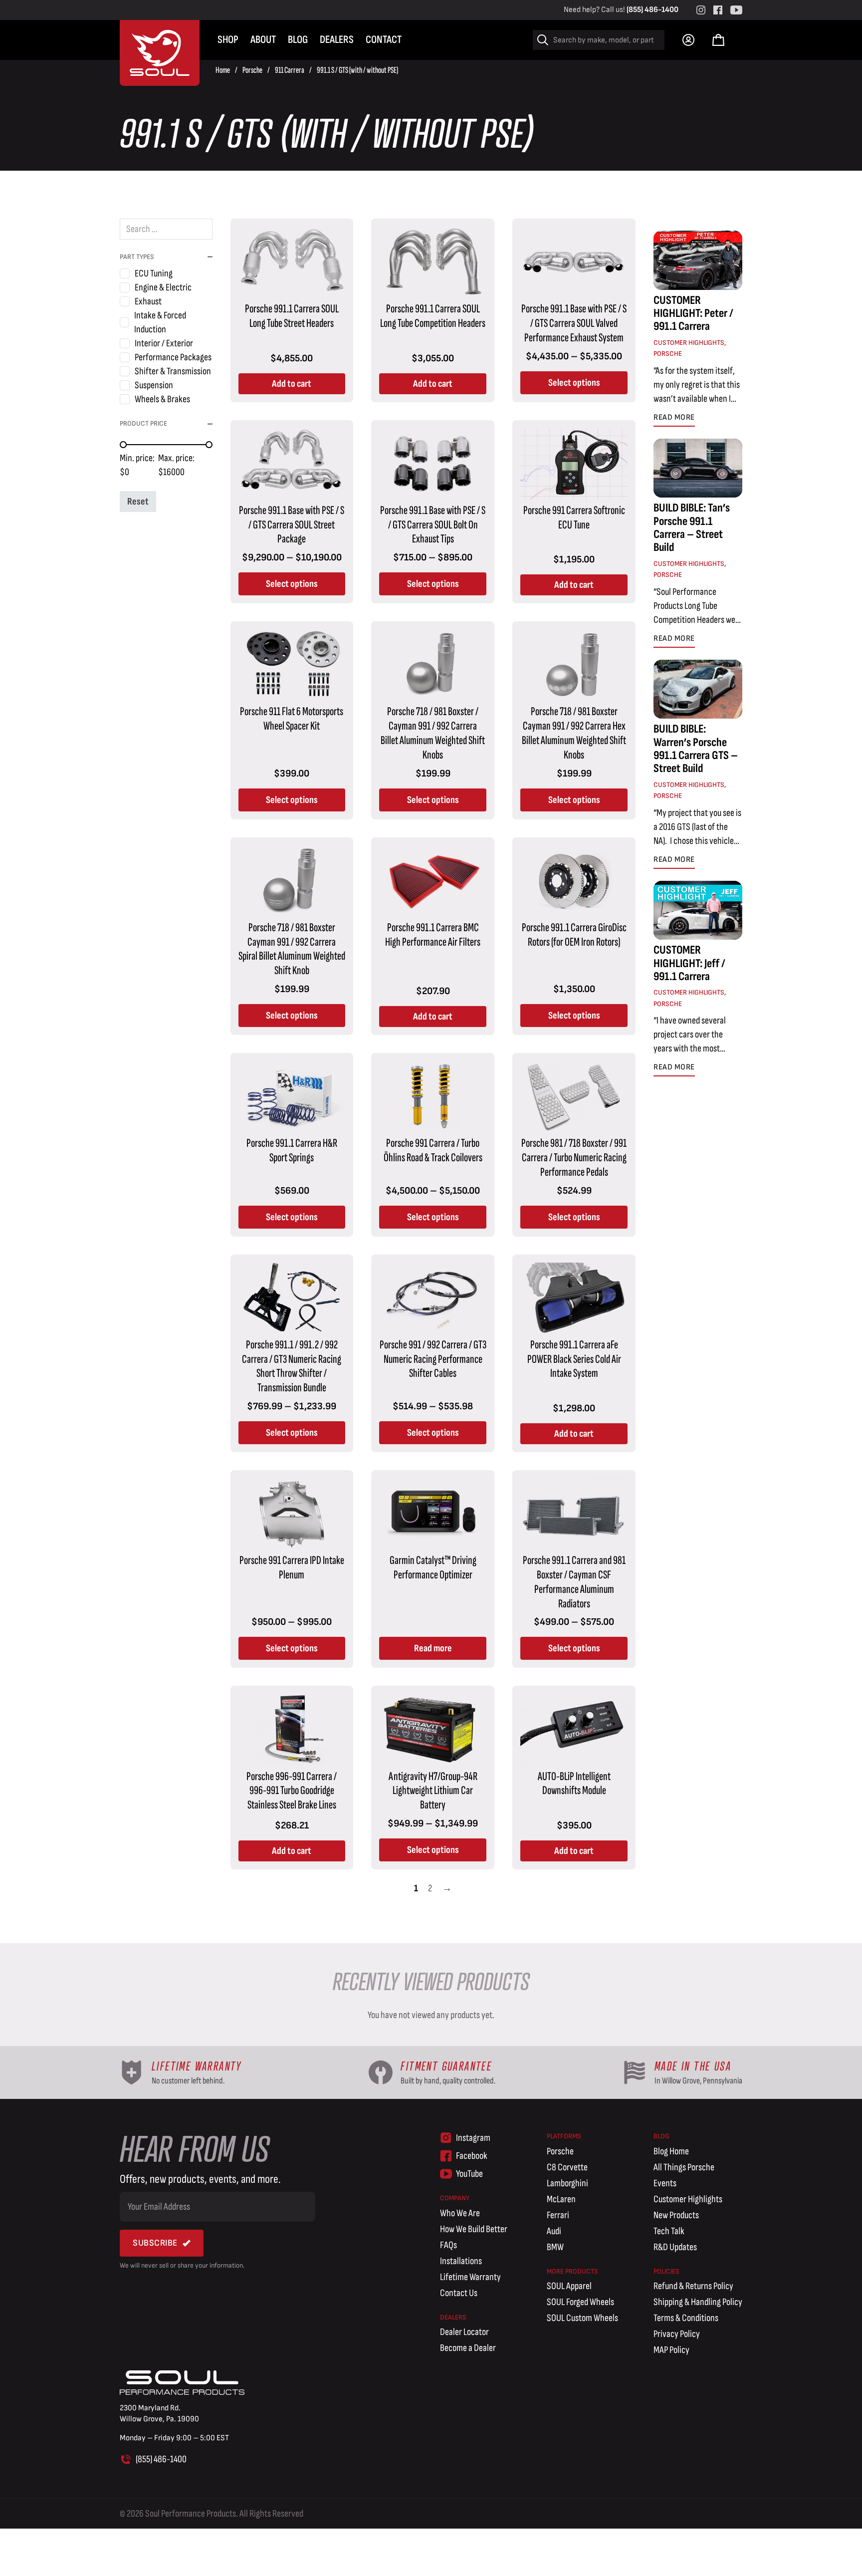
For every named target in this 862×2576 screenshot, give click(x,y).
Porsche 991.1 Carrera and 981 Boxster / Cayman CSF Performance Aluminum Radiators (574, 1582)
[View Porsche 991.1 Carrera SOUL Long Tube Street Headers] (292, 261)
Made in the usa (693, 2066)
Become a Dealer (468, 2348)
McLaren (561, 2199)
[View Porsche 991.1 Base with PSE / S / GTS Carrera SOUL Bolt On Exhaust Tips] (433, 463)
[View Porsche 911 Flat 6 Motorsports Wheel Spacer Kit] (292, 665)
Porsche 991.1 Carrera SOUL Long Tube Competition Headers (433, 316)
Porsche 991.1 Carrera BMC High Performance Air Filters (433, 935)
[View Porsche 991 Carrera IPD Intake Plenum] (292, 1514)
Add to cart (292, 384)
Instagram (473, 2138)
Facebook (472, 2156)
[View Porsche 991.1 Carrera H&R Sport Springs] (292, 1096)
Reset (138, 502)
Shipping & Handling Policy (698, 2302)
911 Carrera (290, 70)
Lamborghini (567, 2183)
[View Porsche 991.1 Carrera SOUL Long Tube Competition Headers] (433, 261)
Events (665, 2183)
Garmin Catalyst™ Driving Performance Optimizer (433, 1567)
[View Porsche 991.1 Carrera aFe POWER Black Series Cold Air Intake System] (574, 1297)
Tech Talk (669, 2231)
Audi (554, 2231)
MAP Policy (671, 2350)
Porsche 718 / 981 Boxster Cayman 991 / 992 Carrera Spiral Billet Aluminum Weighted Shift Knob (292, 949)
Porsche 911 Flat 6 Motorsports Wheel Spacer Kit (292, 719)
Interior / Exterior (164, 343)
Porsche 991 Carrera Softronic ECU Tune (574, 517)
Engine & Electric (163, 287)
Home (223, 70)
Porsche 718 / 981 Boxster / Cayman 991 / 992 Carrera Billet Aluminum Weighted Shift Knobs (433, 733)
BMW (555, 2247)
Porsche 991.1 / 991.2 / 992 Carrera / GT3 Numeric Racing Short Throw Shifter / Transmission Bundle (292, 1366)
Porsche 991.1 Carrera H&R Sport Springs (292, 1150)
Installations (461, 2261)
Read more (433, 1648)
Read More (674, 417)
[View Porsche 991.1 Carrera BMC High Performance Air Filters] (433, 880)
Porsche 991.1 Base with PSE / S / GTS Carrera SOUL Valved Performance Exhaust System (574, 323)
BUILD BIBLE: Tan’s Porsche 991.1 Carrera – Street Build (692, 527)
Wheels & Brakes (162, 399)
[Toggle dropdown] (688, 40)
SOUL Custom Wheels (582, 2318)
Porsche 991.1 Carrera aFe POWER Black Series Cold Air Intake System (574, 1359)
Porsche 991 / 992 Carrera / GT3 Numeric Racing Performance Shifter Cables (433, 1359)
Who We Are (460, 2213)
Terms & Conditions (686, 2318)
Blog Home (671, 2151)
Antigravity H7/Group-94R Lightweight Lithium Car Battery (433, 1791)
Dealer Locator (464, 2332)
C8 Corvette (567, 2167)
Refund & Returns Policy (693, 2286)
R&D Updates (675, 2247)
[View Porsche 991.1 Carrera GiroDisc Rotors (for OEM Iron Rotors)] (574, 880)
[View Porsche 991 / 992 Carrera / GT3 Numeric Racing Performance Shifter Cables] (433, 1297)
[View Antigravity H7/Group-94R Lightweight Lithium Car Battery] (433, 1729)
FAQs (448, 2245)
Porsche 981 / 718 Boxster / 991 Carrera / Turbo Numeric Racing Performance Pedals (574, 1158)
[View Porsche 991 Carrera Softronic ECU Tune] (574, 463)
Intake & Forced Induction (160, 322)
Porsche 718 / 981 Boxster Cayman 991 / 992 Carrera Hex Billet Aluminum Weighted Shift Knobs (574, 733)
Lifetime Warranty (470, 2277)
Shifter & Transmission (173, 371)
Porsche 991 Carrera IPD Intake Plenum (292, 1567)
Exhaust (148, 301)
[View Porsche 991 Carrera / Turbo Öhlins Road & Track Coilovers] (433, 1096)
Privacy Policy (677, 2334)
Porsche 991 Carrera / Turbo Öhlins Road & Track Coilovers (433, 1150)
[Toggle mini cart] (718, 40)
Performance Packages (173, 357)
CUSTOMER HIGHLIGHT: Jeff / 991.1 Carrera (689, 963)
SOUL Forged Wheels (580, 2302)
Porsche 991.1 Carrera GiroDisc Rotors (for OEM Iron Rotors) (574, 935)
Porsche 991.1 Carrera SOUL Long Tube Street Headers (292, 316)
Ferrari (558, 2215)
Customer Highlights (689, 343)
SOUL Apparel (569, 2286)
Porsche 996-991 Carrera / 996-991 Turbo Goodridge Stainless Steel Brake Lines (292, 1791)
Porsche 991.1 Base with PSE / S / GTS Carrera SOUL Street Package (292, 525)
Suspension (154, 385)
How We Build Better (474, 2229)
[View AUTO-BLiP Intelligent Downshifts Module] (574, 1729)
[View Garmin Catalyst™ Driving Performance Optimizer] (433, 1514)
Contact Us (459, 2293)
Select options (574, 383)
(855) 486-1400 (652, 10)
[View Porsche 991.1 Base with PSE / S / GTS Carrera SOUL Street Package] (292, 463)
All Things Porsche (684, 2167)
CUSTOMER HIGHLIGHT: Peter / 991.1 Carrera (693, 313)
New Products (676, 2215)
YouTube (469, 2174)
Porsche (252, 70)
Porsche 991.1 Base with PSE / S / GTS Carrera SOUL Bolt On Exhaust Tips (433, 525)
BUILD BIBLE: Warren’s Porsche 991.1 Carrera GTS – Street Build (696, 749)
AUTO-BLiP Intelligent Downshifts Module (574, 1784)
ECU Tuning (154, 273)
